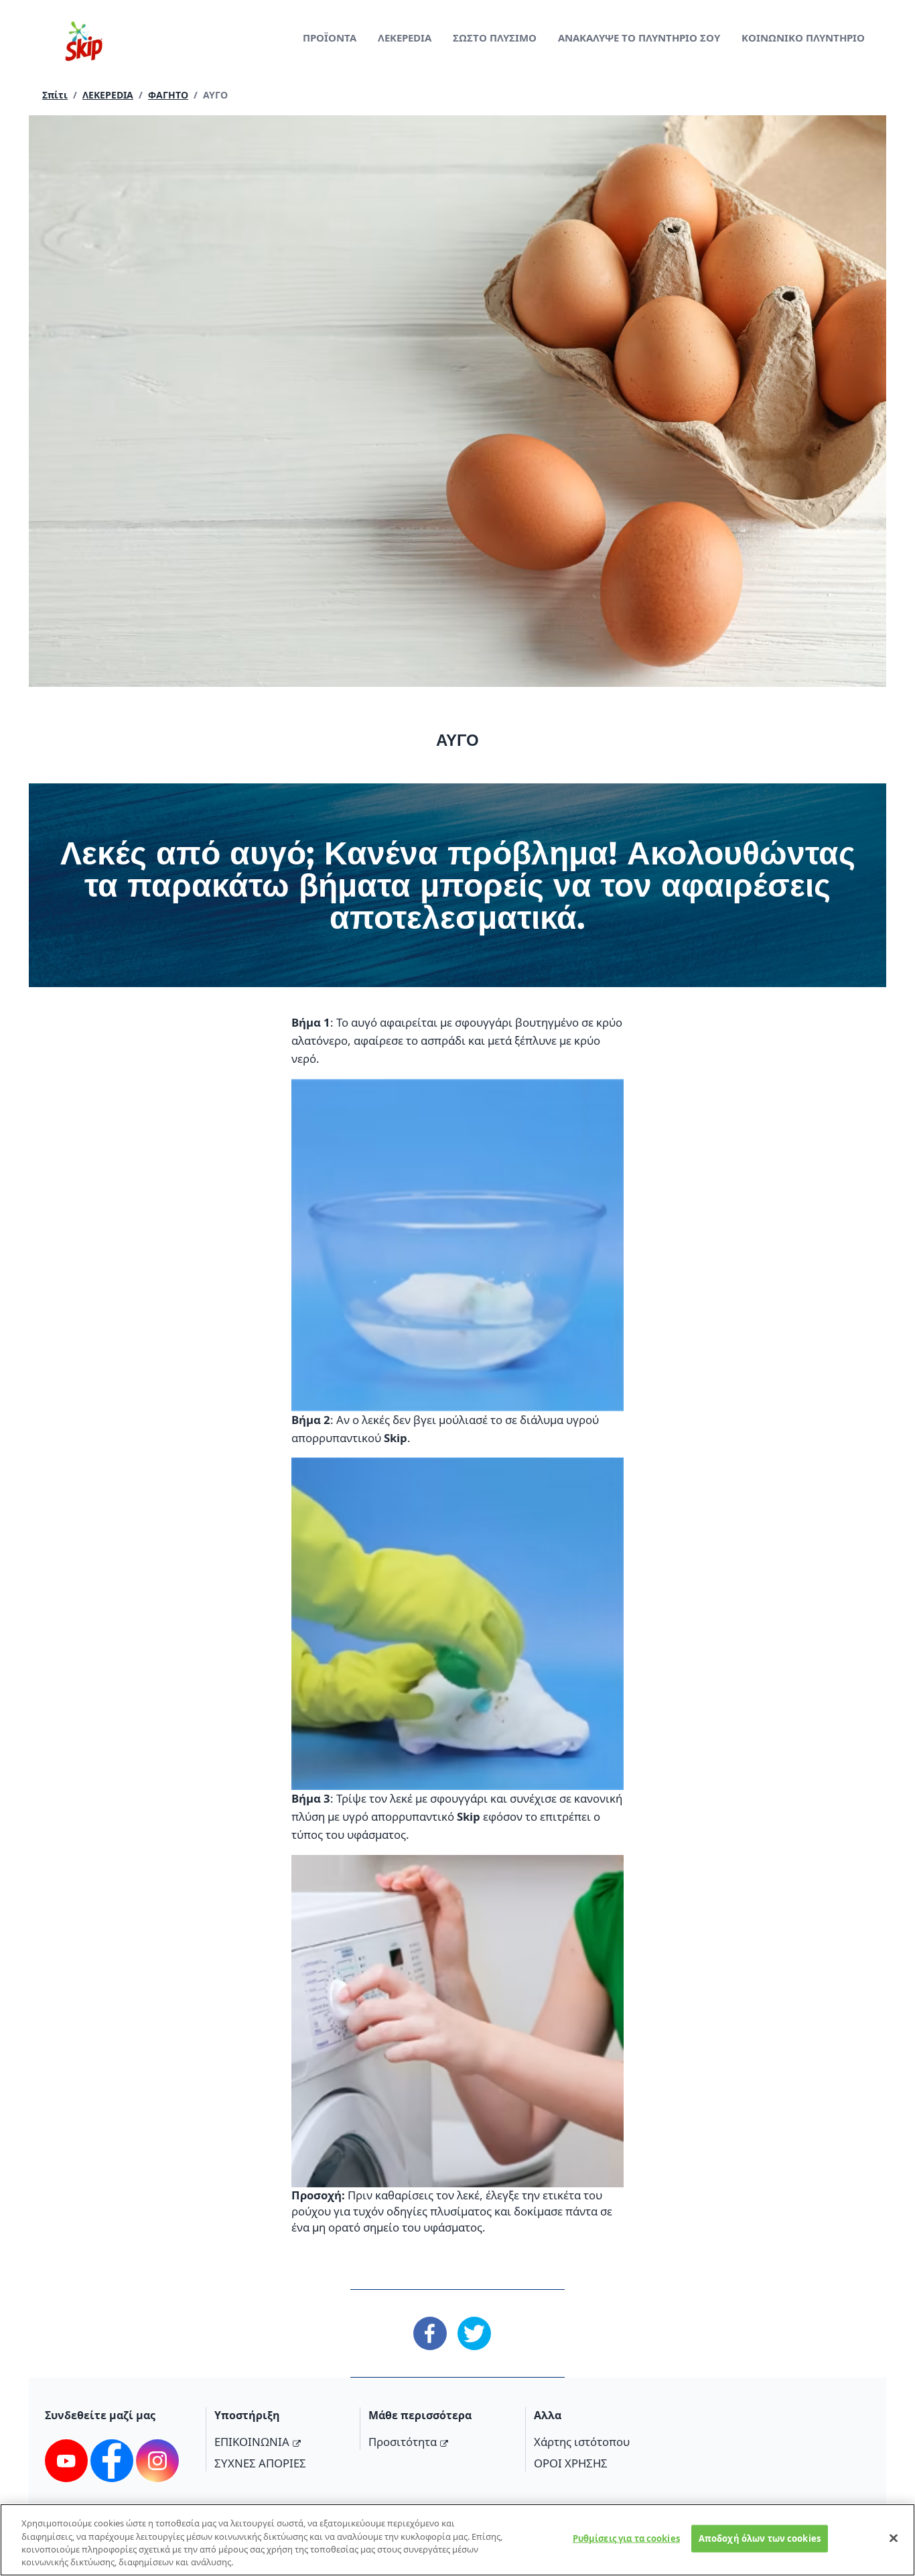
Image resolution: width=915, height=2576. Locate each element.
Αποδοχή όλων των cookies (760, 2538)
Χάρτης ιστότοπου (582, 2442)
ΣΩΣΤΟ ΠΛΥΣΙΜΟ (495, 38)
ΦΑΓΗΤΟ (168, 95)
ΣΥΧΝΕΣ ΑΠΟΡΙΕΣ (260, 2463)
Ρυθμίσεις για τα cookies (626, 2538)
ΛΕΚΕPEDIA (405, 38)
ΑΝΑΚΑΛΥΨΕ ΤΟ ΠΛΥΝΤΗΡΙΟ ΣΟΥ (639, 38)
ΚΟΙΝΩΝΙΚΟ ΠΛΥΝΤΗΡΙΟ (803, 38)
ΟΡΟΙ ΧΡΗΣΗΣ (571, 2463)
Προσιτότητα (403, 2442)
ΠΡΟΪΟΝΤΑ (330, 38)
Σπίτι (55, 95)
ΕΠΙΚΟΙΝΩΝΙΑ (252, 2442)
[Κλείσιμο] (894, 2538)
